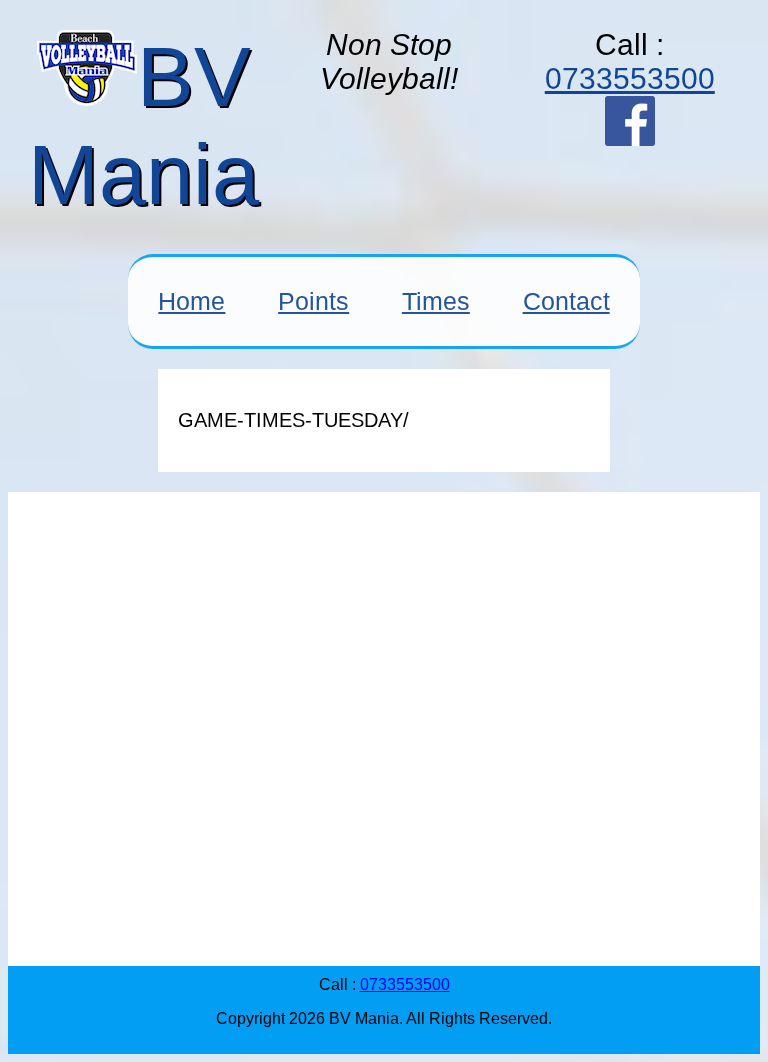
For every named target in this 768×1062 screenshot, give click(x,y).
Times (436, 301)
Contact (566, 301)
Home (191, 301)
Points (313, 301)
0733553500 (630, 78)
